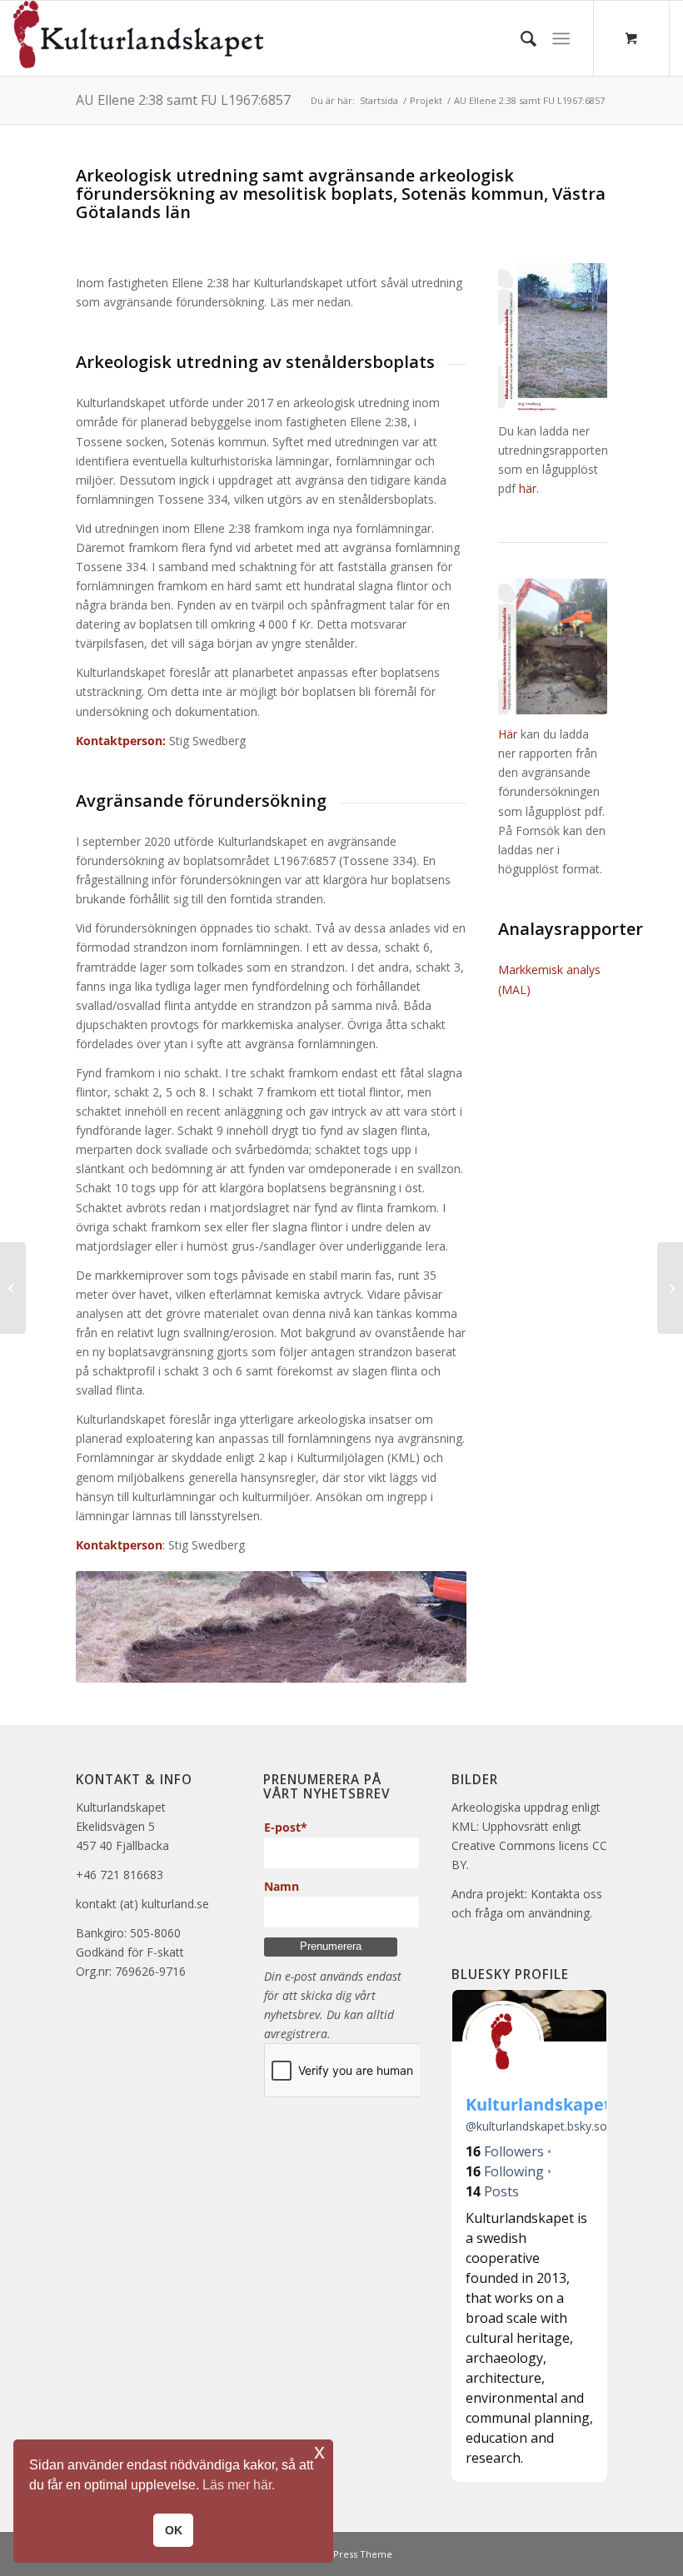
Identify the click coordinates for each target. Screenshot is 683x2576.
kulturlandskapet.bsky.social (545, 2126)
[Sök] (520, 38)
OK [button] (174, 2530)
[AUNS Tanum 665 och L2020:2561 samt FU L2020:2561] (670, 1288)
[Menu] (561, 38)
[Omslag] (553, 646)
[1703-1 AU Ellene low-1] (553, 337)
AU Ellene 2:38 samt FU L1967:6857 (183, 100)
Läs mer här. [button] (239, 2485)
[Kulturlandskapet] (138, 38)
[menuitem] (520, 38)
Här (508, 734)
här (528, 488)
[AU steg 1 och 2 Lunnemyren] (13, 1288)
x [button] (319, 2452)
